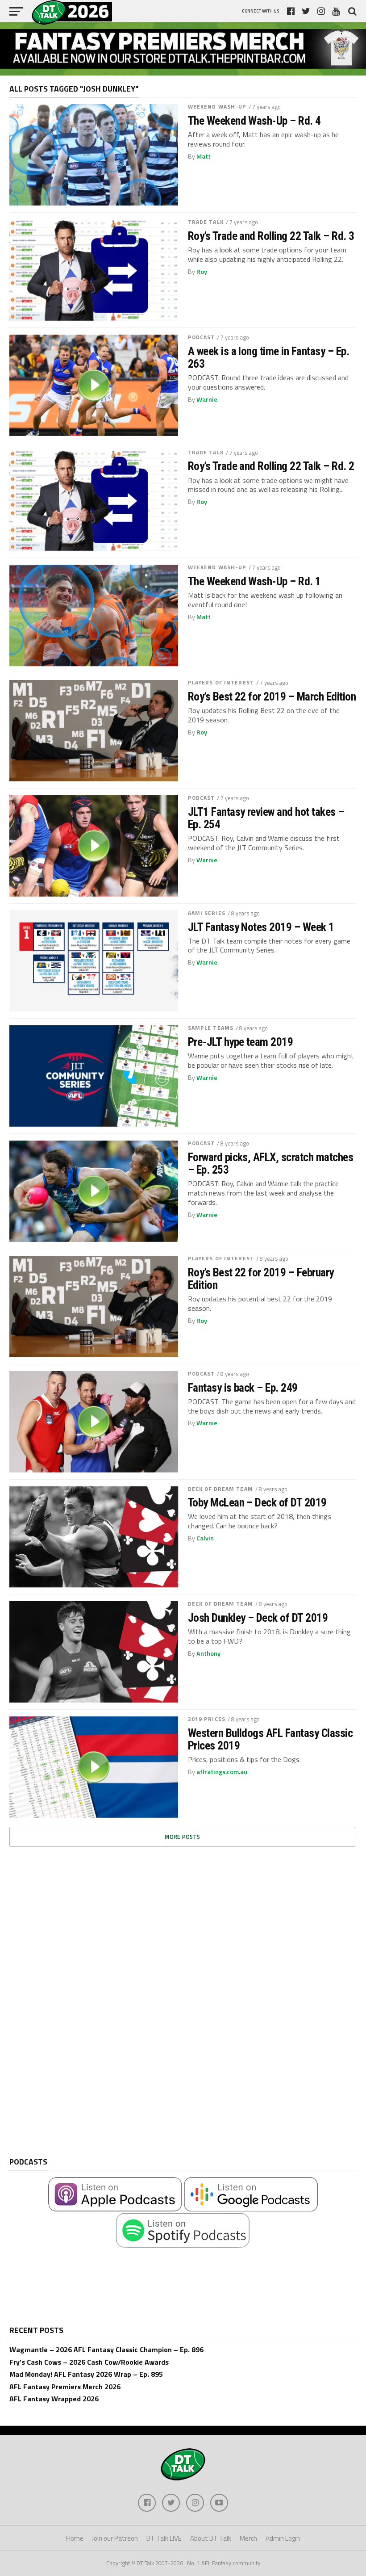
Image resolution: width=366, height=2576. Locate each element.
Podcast (202, 337)
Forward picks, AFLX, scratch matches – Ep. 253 (271, 1163)
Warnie (207, 399)
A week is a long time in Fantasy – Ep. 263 (269, 357)
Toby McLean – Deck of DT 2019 (257, 1502)
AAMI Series (207, 913)
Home (75, 2538)
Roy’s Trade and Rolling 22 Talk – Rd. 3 (271, 236)
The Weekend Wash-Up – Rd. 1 (254, 581)
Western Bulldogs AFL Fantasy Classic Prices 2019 (270, 1739)
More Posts (182, 1837)
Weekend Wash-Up (217, 107)
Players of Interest (221, 682)
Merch (248, 2538)
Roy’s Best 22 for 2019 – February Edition (261, 1279)
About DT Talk (211, 2538)
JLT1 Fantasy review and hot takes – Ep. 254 (266, 818)
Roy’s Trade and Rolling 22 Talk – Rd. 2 (271, 466)
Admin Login (283, 2538)
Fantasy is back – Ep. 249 (243, 1388)
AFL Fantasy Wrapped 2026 (54, 2399)
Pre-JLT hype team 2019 (241, 1042)
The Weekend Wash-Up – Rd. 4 (254, 121)
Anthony (208, 1653)
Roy (202, 272)
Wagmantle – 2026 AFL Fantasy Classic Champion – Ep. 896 (106, 2349)
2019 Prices (207, 1719)
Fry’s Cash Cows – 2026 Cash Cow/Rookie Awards (89, 2362)
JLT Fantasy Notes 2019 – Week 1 (261, 927)
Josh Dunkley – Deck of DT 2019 (258, 1618)
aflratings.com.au (222, 1772)
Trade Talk (206, 222)
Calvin (205, 1538)
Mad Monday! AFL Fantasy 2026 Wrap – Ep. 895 (86, 2374)
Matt (204, 156)
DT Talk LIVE (164, 2538)
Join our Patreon (115, 2538)
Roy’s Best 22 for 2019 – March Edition (272, 696)
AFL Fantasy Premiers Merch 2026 (65, 2387)
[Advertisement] (76, 2014)
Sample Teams (211, 1028)
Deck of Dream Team (220, 1489)
